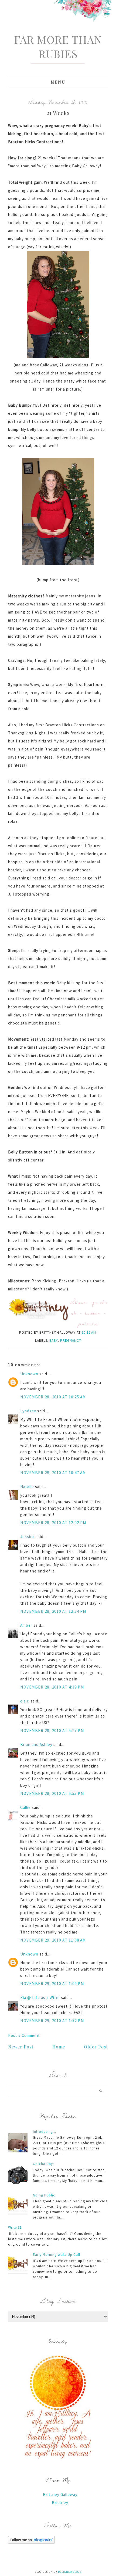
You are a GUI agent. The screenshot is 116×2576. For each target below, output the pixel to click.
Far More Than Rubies (58, 46)
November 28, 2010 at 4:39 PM (52, 1687)
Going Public (44, 2195)
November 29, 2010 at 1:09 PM (52, 1984)
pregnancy (71, 1341)
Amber (26, 1625)
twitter (93, 1313)
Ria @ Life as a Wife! (40, 1998)
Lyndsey (28, 1411)
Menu (58, 82)
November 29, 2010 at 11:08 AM (53, 1940)
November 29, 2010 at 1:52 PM (52, 2021)
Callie (25, 1807)
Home (59, 2047)
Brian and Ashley (36, 1745)
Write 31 (15, 2227)
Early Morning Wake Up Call (57, 2255)
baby (54, 1341)
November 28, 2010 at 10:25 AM (53, 1397)
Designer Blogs (70, 2572)
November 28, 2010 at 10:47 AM (53, 1473)
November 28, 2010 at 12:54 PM (53, 1611)
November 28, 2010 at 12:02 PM (53, 1523)
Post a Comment (24, 2035)
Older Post (96, 2047)
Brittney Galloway (60, 2494)
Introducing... (45, 2132)
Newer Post (21, 2047)
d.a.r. (25, 1701)
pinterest (88, 1323)
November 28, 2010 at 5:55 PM (52, 1793)
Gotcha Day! (43, 2164)
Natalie (27, 1487)
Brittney (60, 2503)
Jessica (27, 1537)
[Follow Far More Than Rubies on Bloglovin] (31, 2542)
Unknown (29, 1374)
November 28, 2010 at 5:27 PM (52, 1731)
